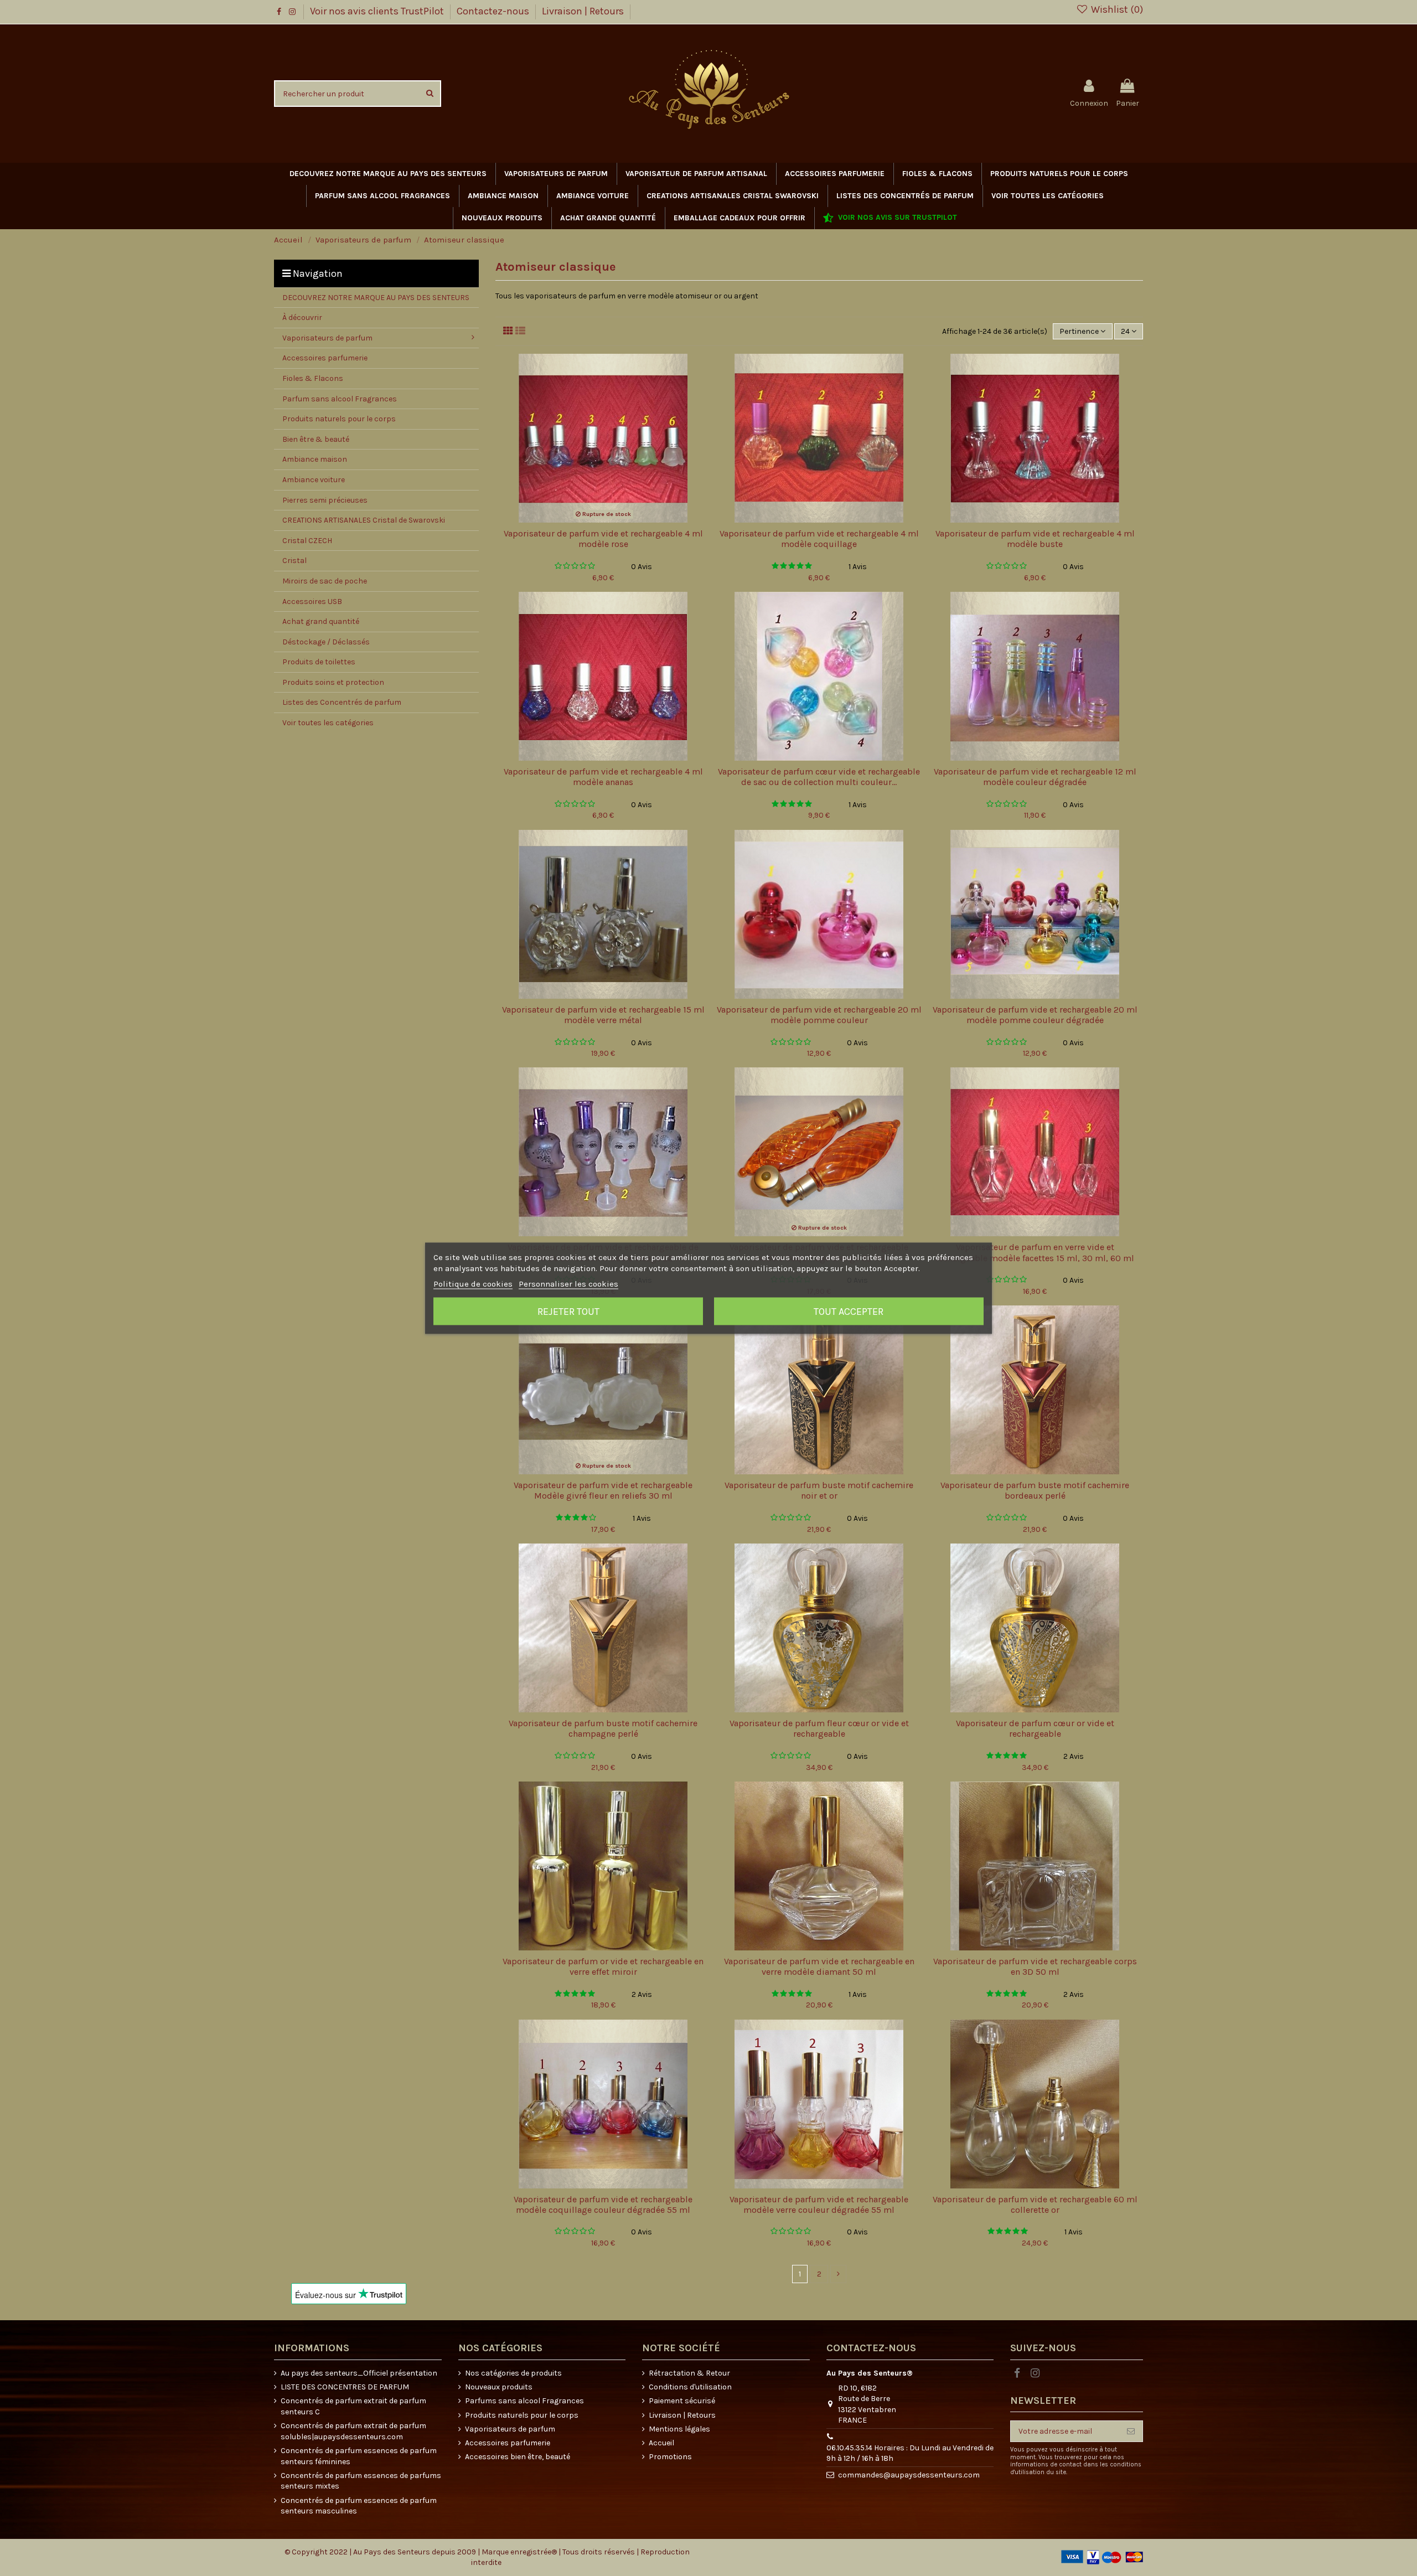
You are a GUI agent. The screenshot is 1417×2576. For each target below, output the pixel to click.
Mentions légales (679, 2429)
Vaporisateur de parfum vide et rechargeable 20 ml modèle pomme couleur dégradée (1035, 1015)
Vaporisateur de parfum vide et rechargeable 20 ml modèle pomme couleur (819, 1015)
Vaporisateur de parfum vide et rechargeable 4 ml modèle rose (603, 539)
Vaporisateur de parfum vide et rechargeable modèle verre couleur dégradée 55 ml (819, 2205)
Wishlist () (1116, 9)
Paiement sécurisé (682, 2401)
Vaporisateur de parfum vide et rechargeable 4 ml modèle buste (1035, 539)
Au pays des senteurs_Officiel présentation (359, 2373)
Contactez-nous (494, 11)
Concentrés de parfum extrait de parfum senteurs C (353, 2406)
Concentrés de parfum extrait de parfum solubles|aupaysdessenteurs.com (353, 2431)
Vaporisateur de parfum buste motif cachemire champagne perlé (603, 1728)
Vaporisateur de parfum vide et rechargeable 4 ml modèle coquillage (819, 539)
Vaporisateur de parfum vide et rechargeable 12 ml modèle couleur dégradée (1035, 777)
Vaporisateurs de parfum (510, 2429)
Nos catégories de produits (513, 2373)
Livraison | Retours (583, 11)
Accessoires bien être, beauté (518, 2457)
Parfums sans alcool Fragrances (524, 2401)
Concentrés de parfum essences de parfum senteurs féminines (359, 2456)
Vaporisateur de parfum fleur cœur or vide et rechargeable (819, 1728)
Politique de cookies (473, 1283)
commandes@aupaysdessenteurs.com (909, 2475)
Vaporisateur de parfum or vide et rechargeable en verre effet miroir (603, 1966)
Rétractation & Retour (689, 2373)
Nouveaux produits (499, 2387)
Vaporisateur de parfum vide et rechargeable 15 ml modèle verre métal (603, 1015)
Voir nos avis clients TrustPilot (378, 11)
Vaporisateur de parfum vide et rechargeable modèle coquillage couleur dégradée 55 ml (603, 2205)
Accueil (661, 2443)
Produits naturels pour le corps (522, 2415)
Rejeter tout (568, 1311)
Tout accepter (849, 1311)
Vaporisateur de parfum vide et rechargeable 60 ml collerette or (1035, 2205)
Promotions (670, 2457)
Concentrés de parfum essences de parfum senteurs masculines (359, 2506)
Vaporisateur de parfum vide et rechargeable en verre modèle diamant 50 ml (819, 1966)
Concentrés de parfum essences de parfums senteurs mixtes (361, 2481)
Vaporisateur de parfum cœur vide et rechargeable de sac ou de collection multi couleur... (819, 777)
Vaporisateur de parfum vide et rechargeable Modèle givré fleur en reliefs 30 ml (603, 1490)
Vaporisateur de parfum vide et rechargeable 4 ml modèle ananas (603, 777)
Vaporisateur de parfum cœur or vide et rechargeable (1035, 1728)
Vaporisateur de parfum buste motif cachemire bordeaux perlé (1035, 1490)
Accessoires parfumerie (508, 2443)
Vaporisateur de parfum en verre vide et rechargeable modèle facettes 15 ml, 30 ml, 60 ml (1035, 1252)
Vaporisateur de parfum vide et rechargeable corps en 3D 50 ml (1035, 1966)
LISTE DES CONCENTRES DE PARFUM (345, 2387)
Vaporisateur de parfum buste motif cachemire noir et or (819, 1490)
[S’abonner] (1131, 2432)
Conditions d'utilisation (690, 2387)
